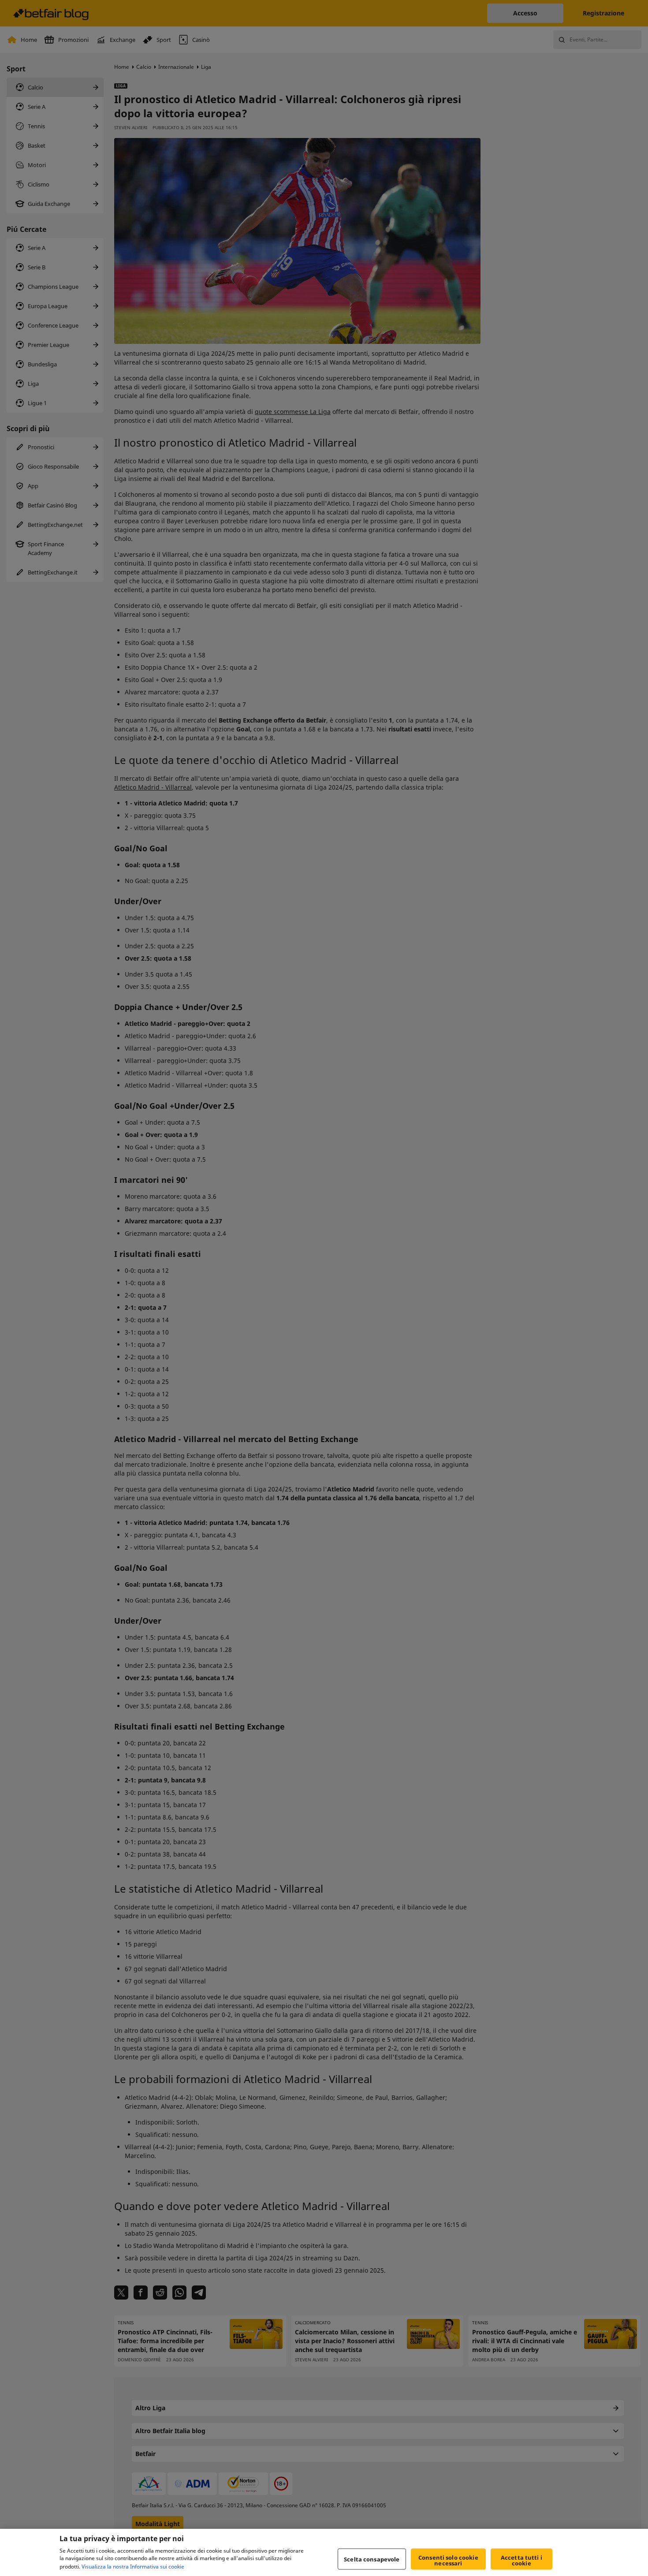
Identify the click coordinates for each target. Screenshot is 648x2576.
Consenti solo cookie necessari (448, 2560)
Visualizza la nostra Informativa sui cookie (133, 2567)
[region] (324, 2552)
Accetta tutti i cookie (521, 2560)
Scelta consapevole (372, 2559)
